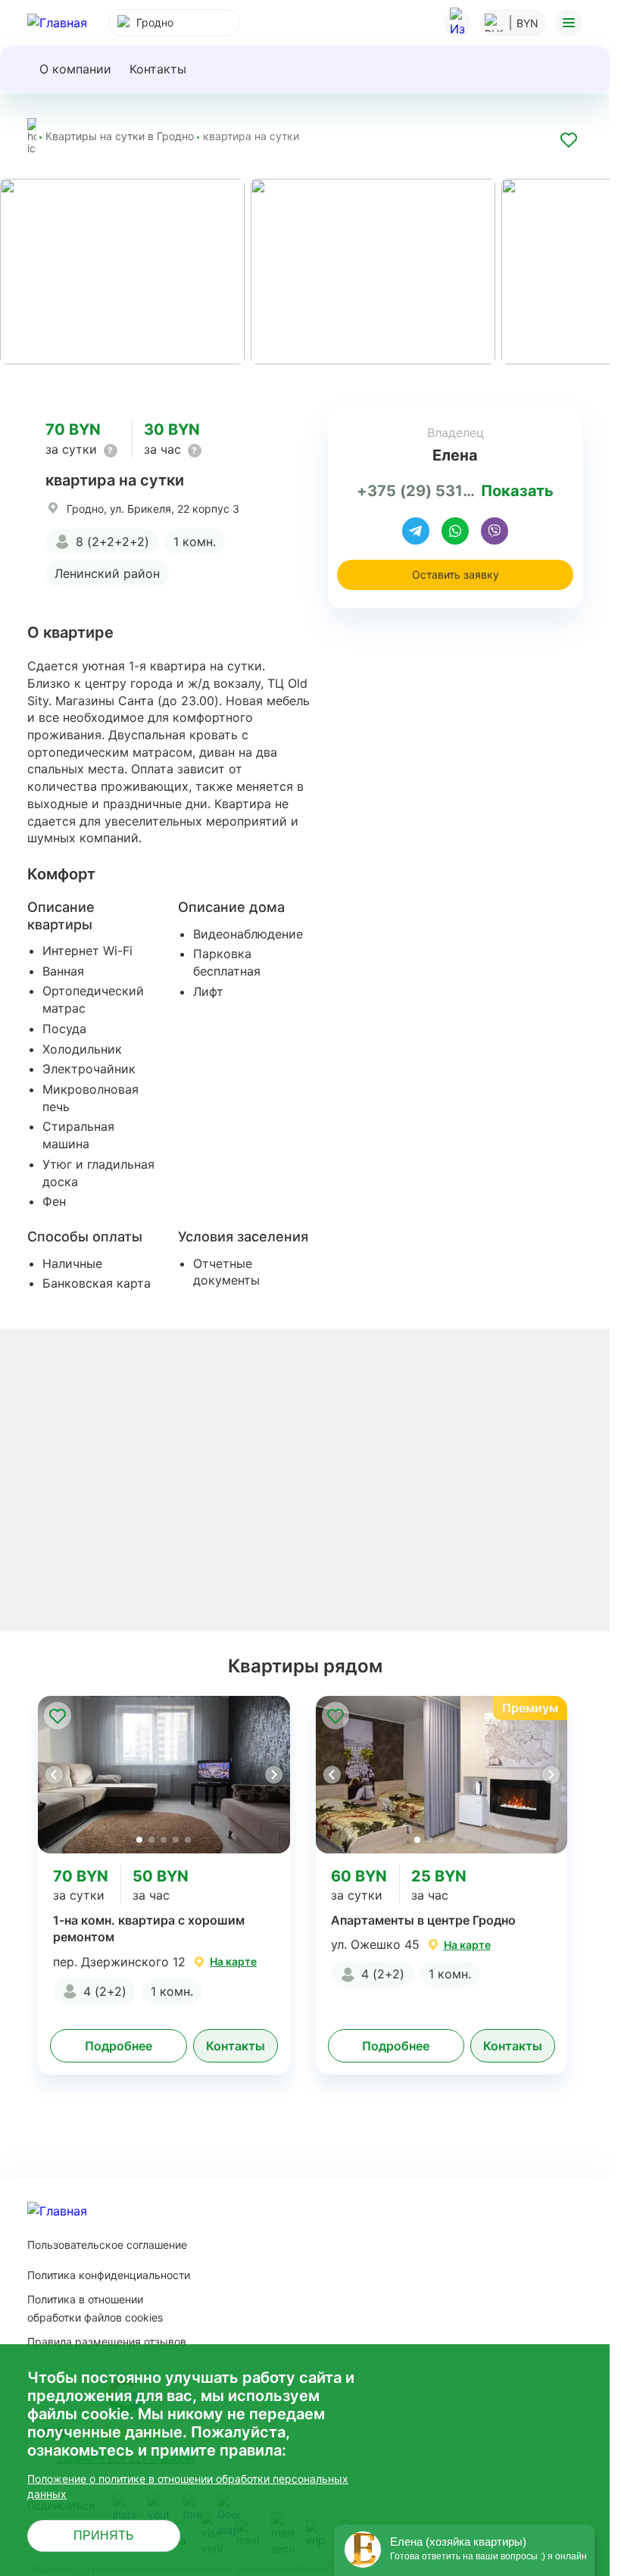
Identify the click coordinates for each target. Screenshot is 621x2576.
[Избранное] (457, 23)
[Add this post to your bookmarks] (569, 142)
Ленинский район (107, 570)
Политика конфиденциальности (109, 2271)
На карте (233, 1958)
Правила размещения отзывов (107, 2338)
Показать (517, 488)
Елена (455, 452)
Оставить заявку (456, 571)
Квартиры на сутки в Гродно (120, 136)
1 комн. (195, 538)
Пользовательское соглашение (107, 2241)
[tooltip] (111, 447)
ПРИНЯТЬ (104, 2535)
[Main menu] (569, 23)
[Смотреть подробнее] (164, 1771)
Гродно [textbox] (155, 22)
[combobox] (174, 23)
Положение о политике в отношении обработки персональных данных (188, 2486)
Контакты (158, 69)
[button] (273, 1771)
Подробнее (119, 2042)
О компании (75, 69)
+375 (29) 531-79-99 (416, 488)
